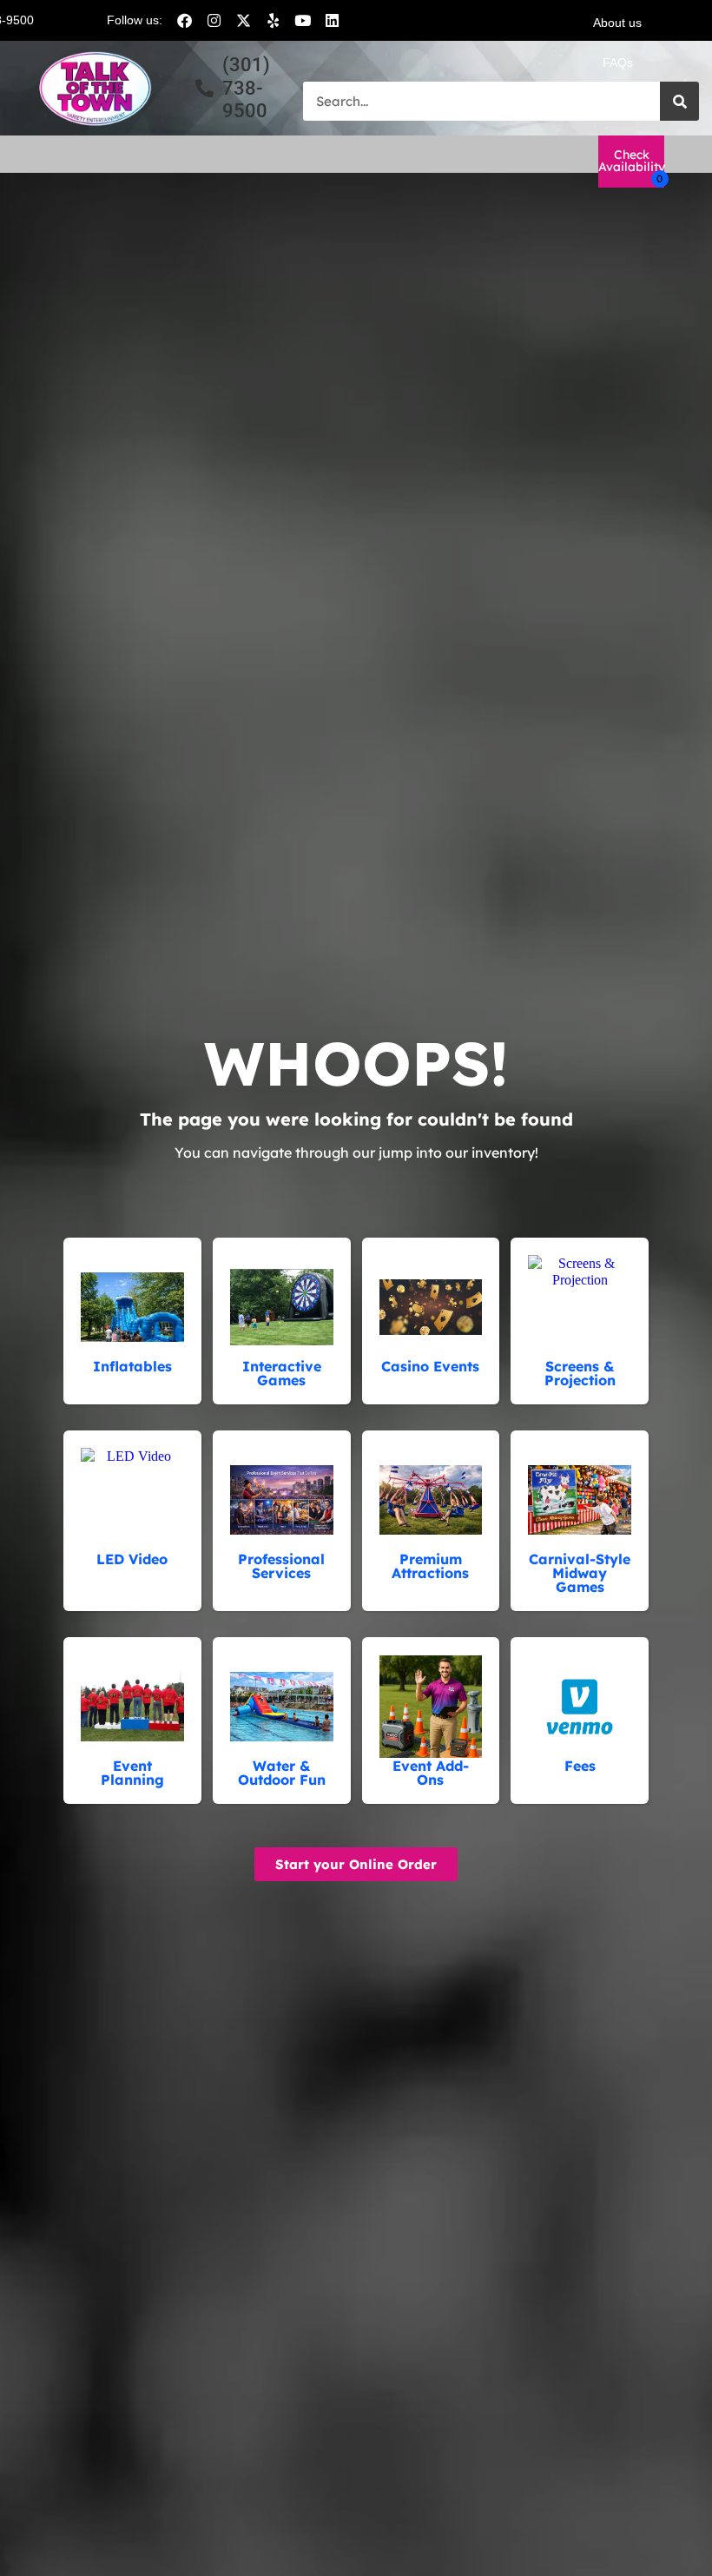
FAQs (618, 63)
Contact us (617, 102)
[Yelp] (273, 20)
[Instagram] (214, 20)
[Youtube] (302, 20)
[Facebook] (184, 20)
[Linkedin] (332, 20)
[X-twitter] (243, 20)
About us (617, 23)
